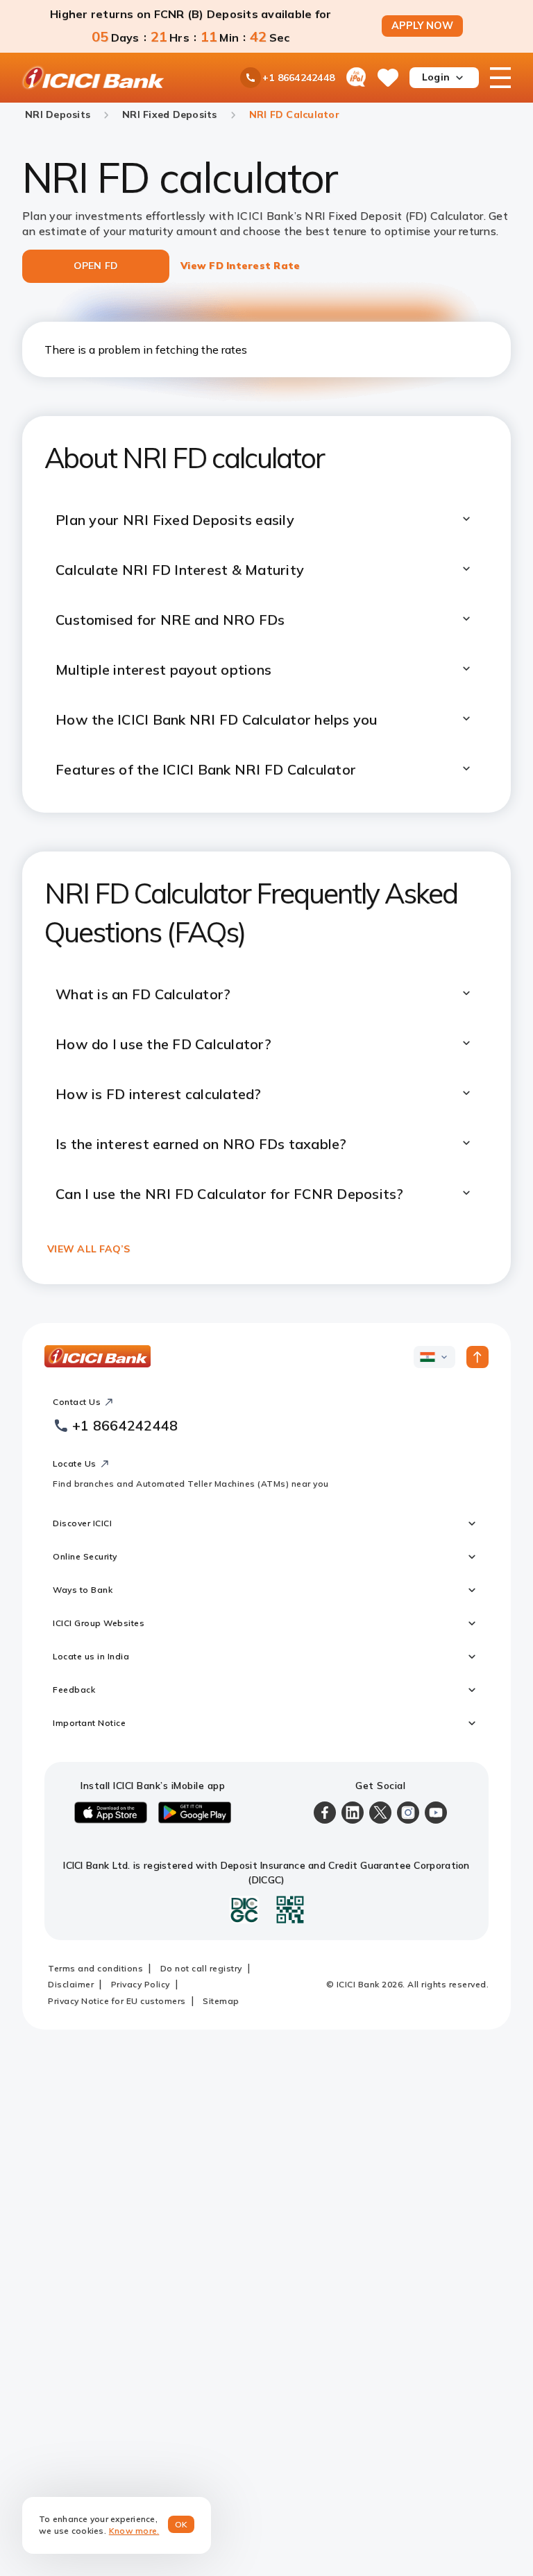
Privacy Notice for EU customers (117, 2001)
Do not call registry (201, 1968)
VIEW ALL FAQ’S (89, 1249)
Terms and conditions (95, 1968)
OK (181, 2524)
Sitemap (221, 2001)
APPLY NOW (422, 26)
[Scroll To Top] (477, 1357)
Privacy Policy (141, 1984)
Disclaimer (71, 1984)
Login (436, 77)
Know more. (134, 2531)
